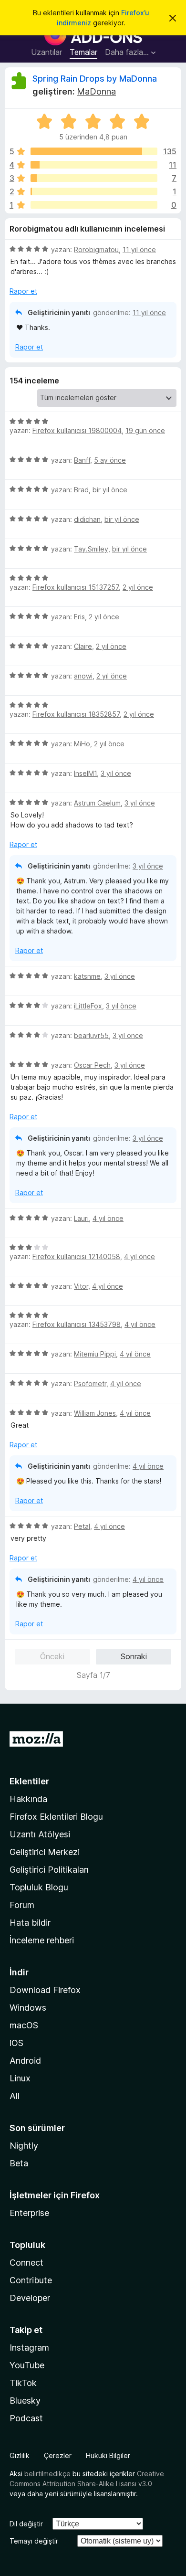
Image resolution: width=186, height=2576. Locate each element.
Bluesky (25, 2401)
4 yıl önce (108, 1218)
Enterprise (29, 2213)
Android (25, 2061)
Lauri (81, 1218)
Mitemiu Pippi (95, 1354)
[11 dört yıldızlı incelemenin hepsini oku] (94, 165)
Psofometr (90, 1383)
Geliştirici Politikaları (49, 1870)
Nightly (24, 2146)
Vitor (81, 1286)
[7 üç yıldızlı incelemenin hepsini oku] (94, 178)
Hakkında (28, 1799)
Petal (82, 1526)
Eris (79, 617)
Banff (82, 460)
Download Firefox (45, 1990)
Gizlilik (20, 2455)
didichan (87, 519)
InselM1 (85, 773)
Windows (28, 2008)
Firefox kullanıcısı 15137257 (76, 587)
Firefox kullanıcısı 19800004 (77, 430)
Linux (20, 2078)
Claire (83, 646)
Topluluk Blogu (39, 1887)
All (15, 2096)
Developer (30, 2298)
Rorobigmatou (96, 249)
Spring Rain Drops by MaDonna (95, 79)
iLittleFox (88, 1006)
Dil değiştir (26, 2524)
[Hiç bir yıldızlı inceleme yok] (94, 205)
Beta (19, 2163)
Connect (26, 2263)
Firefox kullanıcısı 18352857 (76, 714)
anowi (83, 676)
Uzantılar (46, 52)
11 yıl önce (139, 249)
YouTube (27, 2365)
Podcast (26, 2418)
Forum (22, 1905)
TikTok (23, 2383)
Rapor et (23, 291)
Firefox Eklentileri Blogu (56, 1817)
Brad (81, 490)
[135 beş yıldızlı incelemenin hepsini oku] (94, 151)
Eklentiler (29, 1781)
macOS (24, 2025)
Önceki (52, 1656)
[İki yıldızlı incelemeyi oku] (94, 191)
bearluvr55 (91, 1035)
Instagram (29, 2348)
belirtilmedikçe (47, 2474)
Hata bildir (30, 1923)
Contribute (31, 2280)
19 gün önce (145, 430)
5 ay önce (110, 460)
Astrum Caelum (97, 803)
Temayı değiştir (34, 2541)
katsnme (87, 976)
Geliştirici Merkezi (45, 1852)
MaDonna (96, 91)
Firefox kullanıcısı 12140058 (76, 1256)
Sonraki (134, 1656)
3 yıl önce (116, 773)
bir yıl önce (110, 490)
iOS (16, 2043)
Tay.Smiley (91, 549)
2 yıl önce (138, 587)
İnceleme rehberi (42, 1940)
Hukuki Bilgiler (108, 2455)
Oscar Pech (92, 1065)
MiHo (82, 744)
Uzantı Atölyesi (40, 1834)
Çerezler (58, 2455)
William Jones (95, 1413)
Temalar (83, 52)
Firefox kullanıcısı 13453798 (77, 1324)
